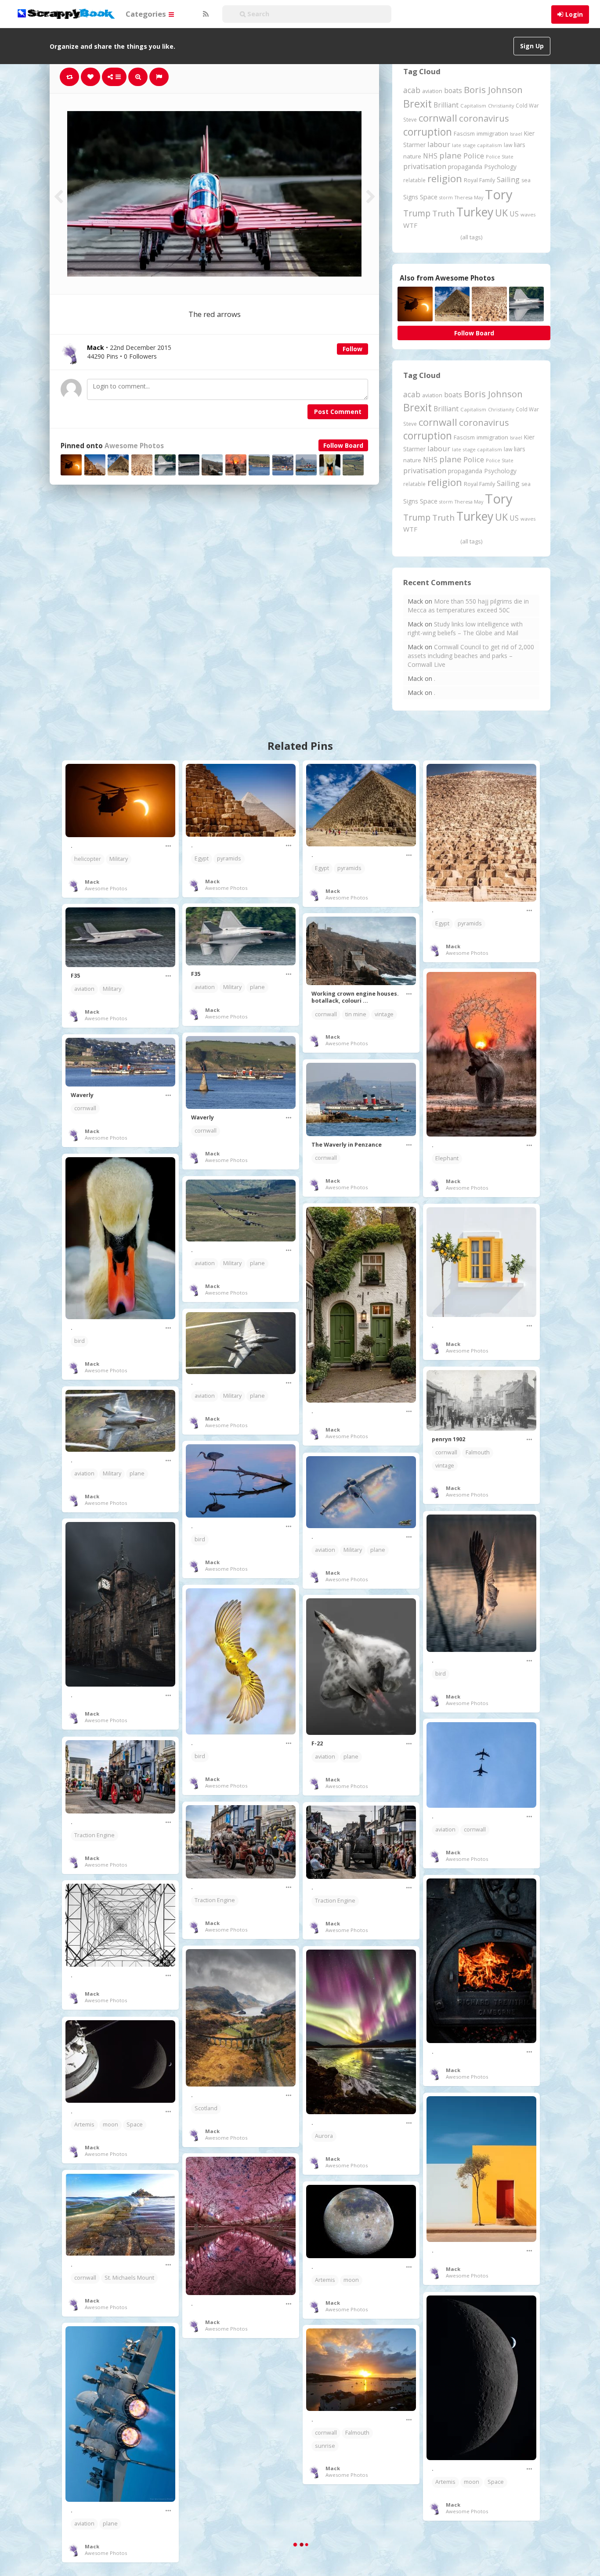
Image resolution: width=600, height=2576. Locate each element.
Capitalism (473, 106)
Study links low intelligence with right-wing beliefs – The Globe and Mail (465, 628)
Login (574, 14)
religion (445, 178)
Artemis (84, 2124)
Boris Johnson (493, 90)
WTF (410, 225)
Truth (443, 213)
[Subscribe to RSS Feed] (205, 14)
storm (446, 197)
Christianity (501, 106)
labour (439, 144)
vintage (384, 1014)
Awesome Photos (134, 446)
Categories (147, 14)
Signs (411, 197)
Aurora (324, 2136)
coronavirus (484, 118)
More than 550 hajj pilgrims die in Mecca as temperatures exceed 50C (468, 606)
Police (474, 156)
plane (450, 155)
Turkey (475, 212)
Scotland (206, 2108)
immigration (492, 133)
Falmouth (478, 1452)
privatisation (425, 166)
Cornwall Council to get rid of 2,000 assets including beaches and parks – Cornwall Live (471, 656)
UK (501, 213)
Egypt (202, 858)
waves (528, 214)
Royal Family (479, 180)
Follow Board (343, 445)
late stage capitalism (477, 145)
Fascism (464, 133)
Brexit (417, 104)
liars (520, 145)
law (508, 145)
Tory (499, 194)
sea (526, 180)
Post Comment (338, 412)
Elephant (447, 1158)
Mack (92, 882)
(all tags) (471, 237)
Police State (500, 157)
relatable (414, 180)
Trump (417, 213)
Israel (516, 134)
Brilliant (446, 105)
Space (429, 197)
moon (110, 2124)
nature (412, 156)
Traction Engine (94, 1835)
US (514, 214)
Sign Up (532, 46)
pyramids (229, 858)
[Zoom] (138, 77)
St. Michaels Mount (129, 2278)
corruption (428, 132)
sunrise (325, 2446)
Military (119, 859)
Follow (352, 349)
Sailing (508, 180)
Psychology (500, 167)
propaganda (465, 167)
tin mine (356, 1014)
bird (80, 1341)
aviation (432, 91)
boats (453, 90)
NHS (430, 156)
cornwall (438, 118)
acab (412, 90)
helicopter (88, 859)
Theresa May (469, 197)
